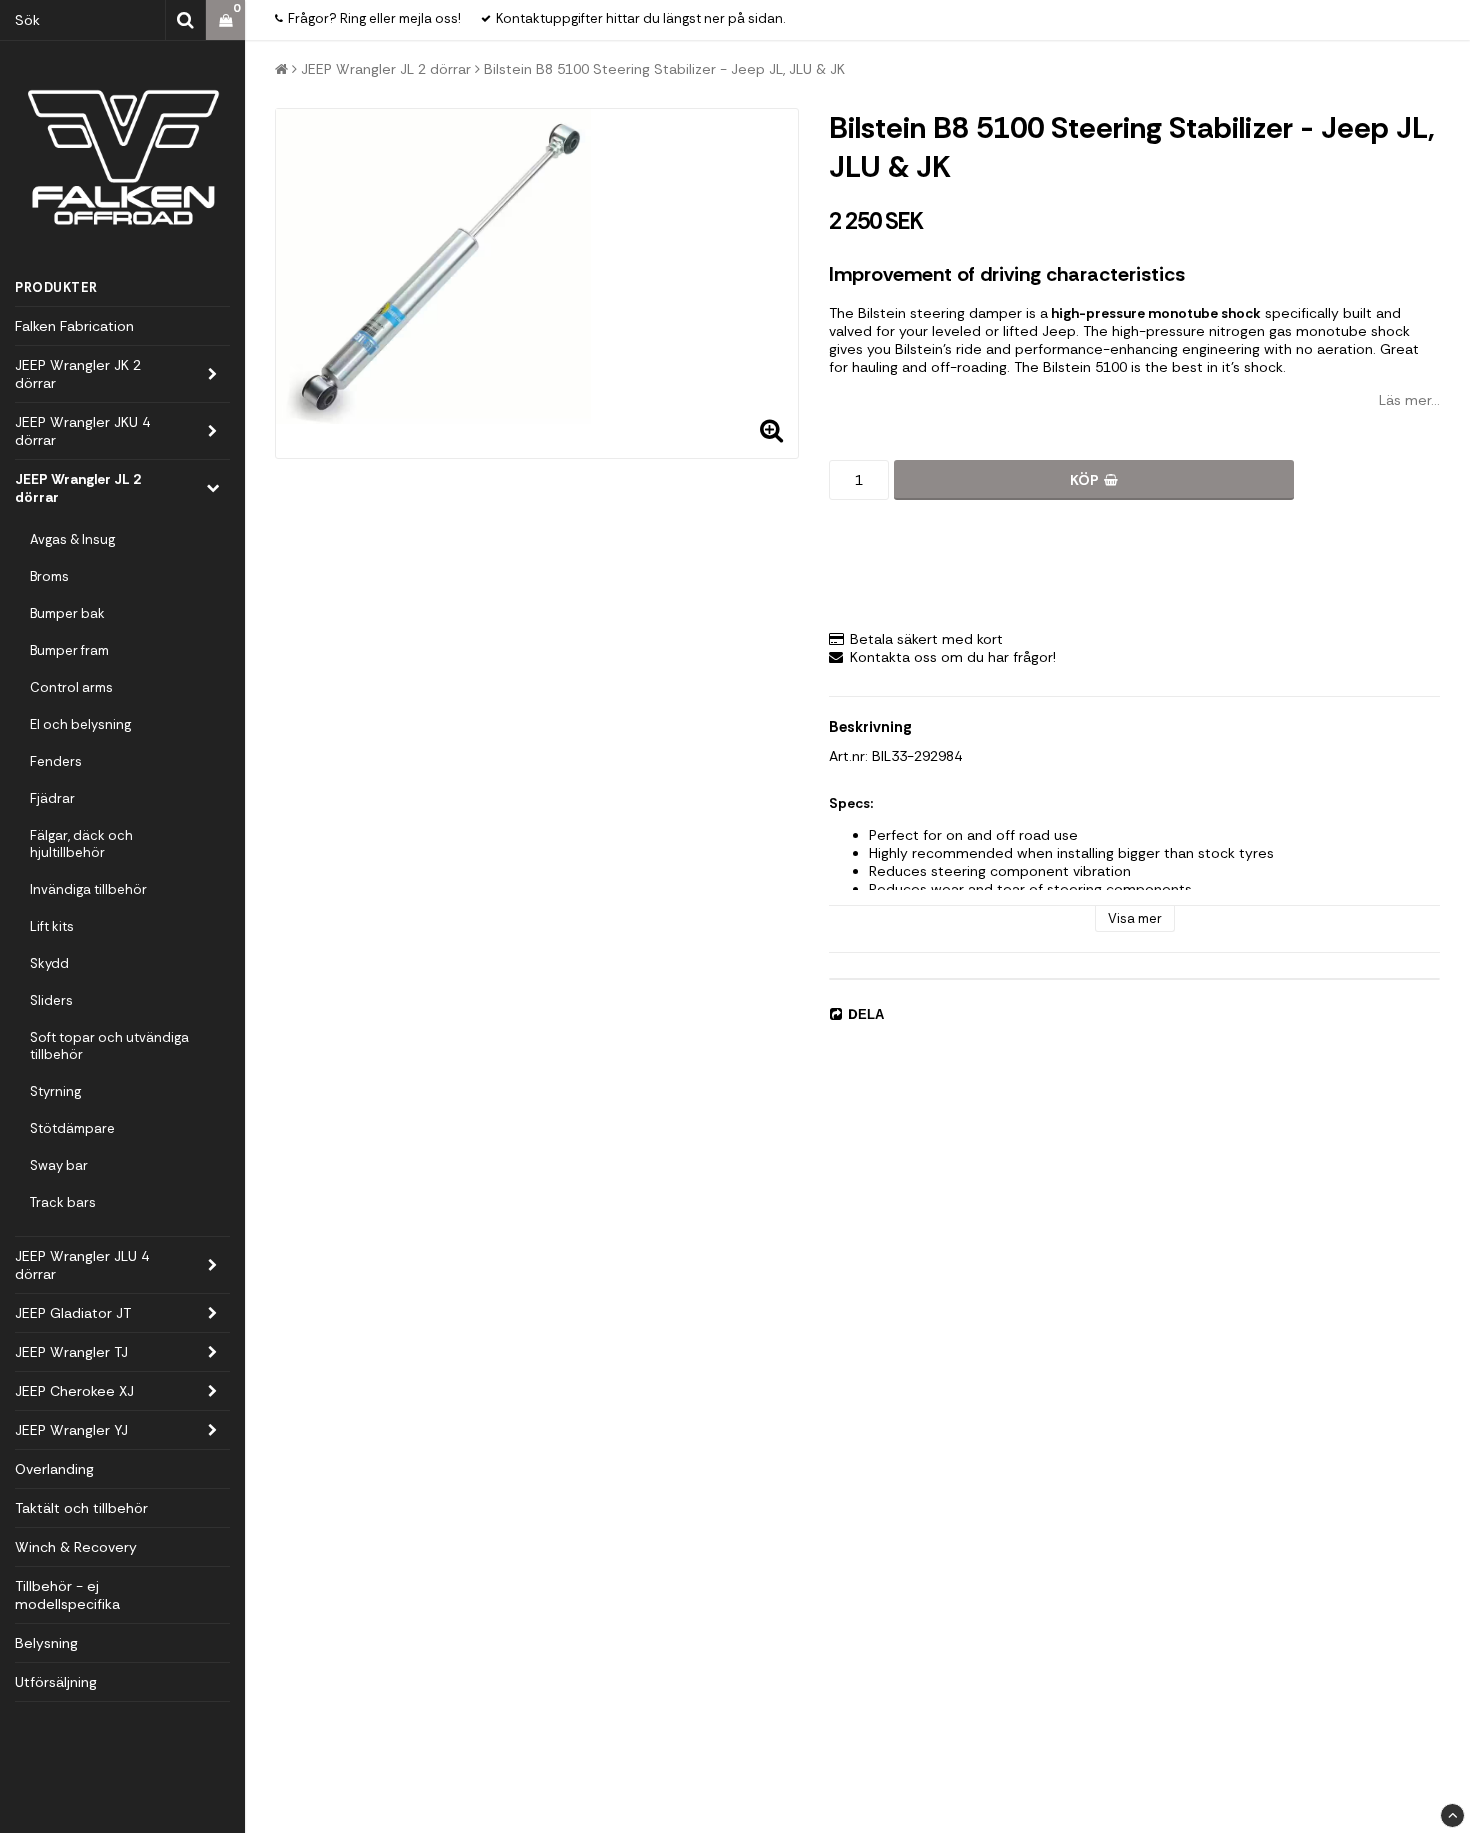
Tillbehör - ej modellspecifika (67, 1595)
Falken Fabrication (74, 326)
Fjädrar (52, 798)
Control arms (71, 687)
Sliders (51, 1000)
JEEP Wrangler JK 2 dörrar (78, 374)
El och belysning (80, 724)
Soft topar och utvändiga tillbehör (109, 1046)
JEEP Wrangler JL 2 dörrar (78, 488)
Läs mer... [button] (1409, 400)
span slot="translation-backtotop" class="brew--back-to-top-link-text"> (1452, 1815)
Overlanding (54, 1469)
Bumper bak (67, 613)
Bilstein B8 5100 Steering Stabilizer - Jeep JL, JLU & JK (664, 69)
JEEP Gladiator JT (73, 1313)
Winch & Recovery (76, 1547)
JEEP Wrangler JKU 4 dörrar (82, 431)
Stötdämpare (72, 1128)
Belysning (46, 1643)
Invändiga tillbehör (88, 889)
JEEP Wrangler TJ (71, 1352)
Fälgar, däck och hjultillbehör (81, 844)
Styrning (55, 1091)
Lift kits (52, 926)
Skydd (49, 963)
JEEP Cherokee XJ (74, 1391)
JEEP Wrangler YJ (71, 1430)
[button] (225, 20)
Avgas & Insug (72, 539)
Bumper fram (69, 650)
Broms (49, 576)
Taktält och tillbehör (81, 1508)
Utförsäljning (56, 1682)
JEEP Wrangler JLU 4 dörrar (82, 1265)
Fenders (56, 761)
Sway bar (59, 1165)
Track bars (63, 1202)
